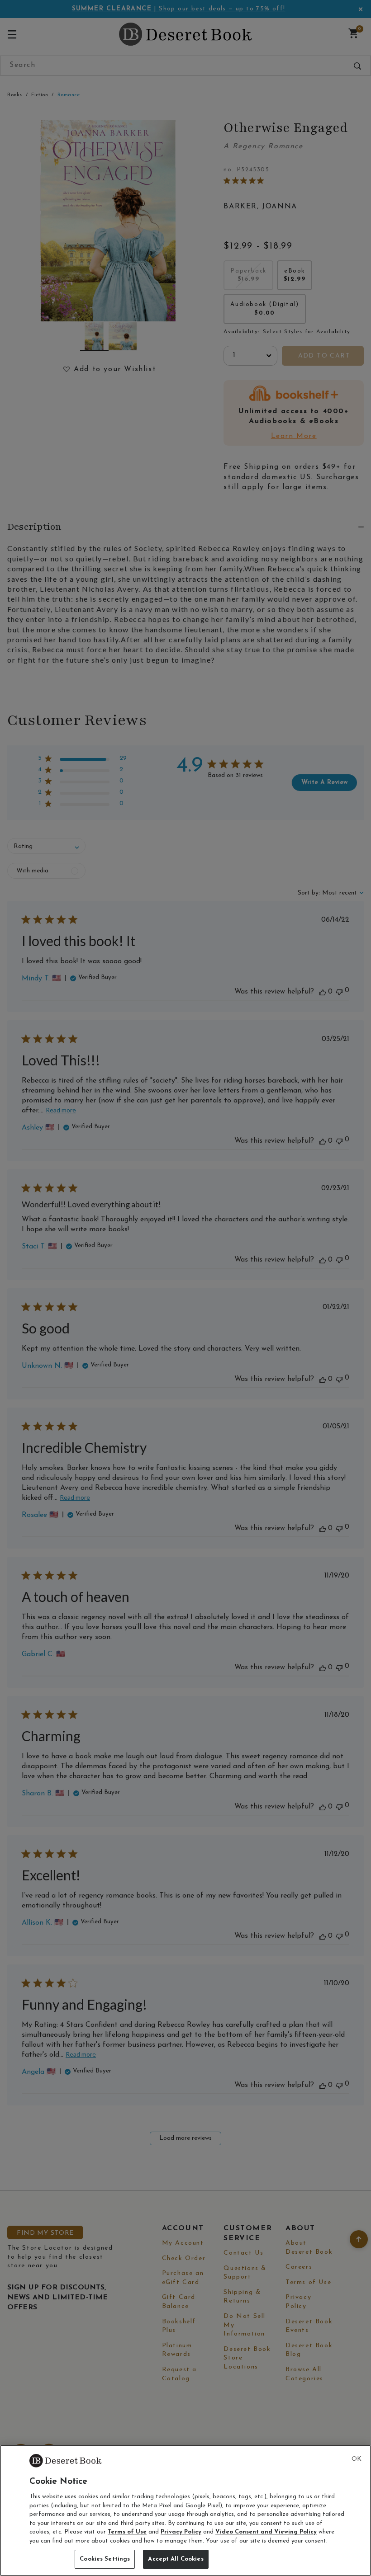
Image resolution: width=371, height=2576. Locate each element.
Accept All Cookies (176, 2559)
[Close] (357, 2459)
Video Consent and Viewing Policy (266, 2532)
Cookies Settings (105, 2559)
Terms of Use (127, 2532)
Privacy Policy (181, 2532)
